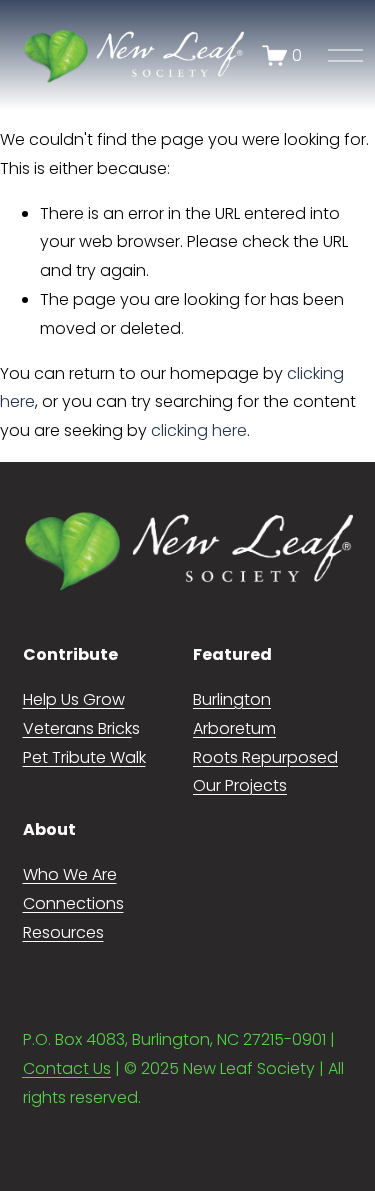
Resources (63, 932)
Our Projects (240, 785)
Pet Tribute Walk (84, 757)
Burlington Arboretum (234, 714)
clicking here (199, 430)
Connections (73, 903)
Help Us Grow (74, 699)
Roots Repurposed (265, 757)
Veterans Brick (77, 728)
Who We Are (70, 874)
